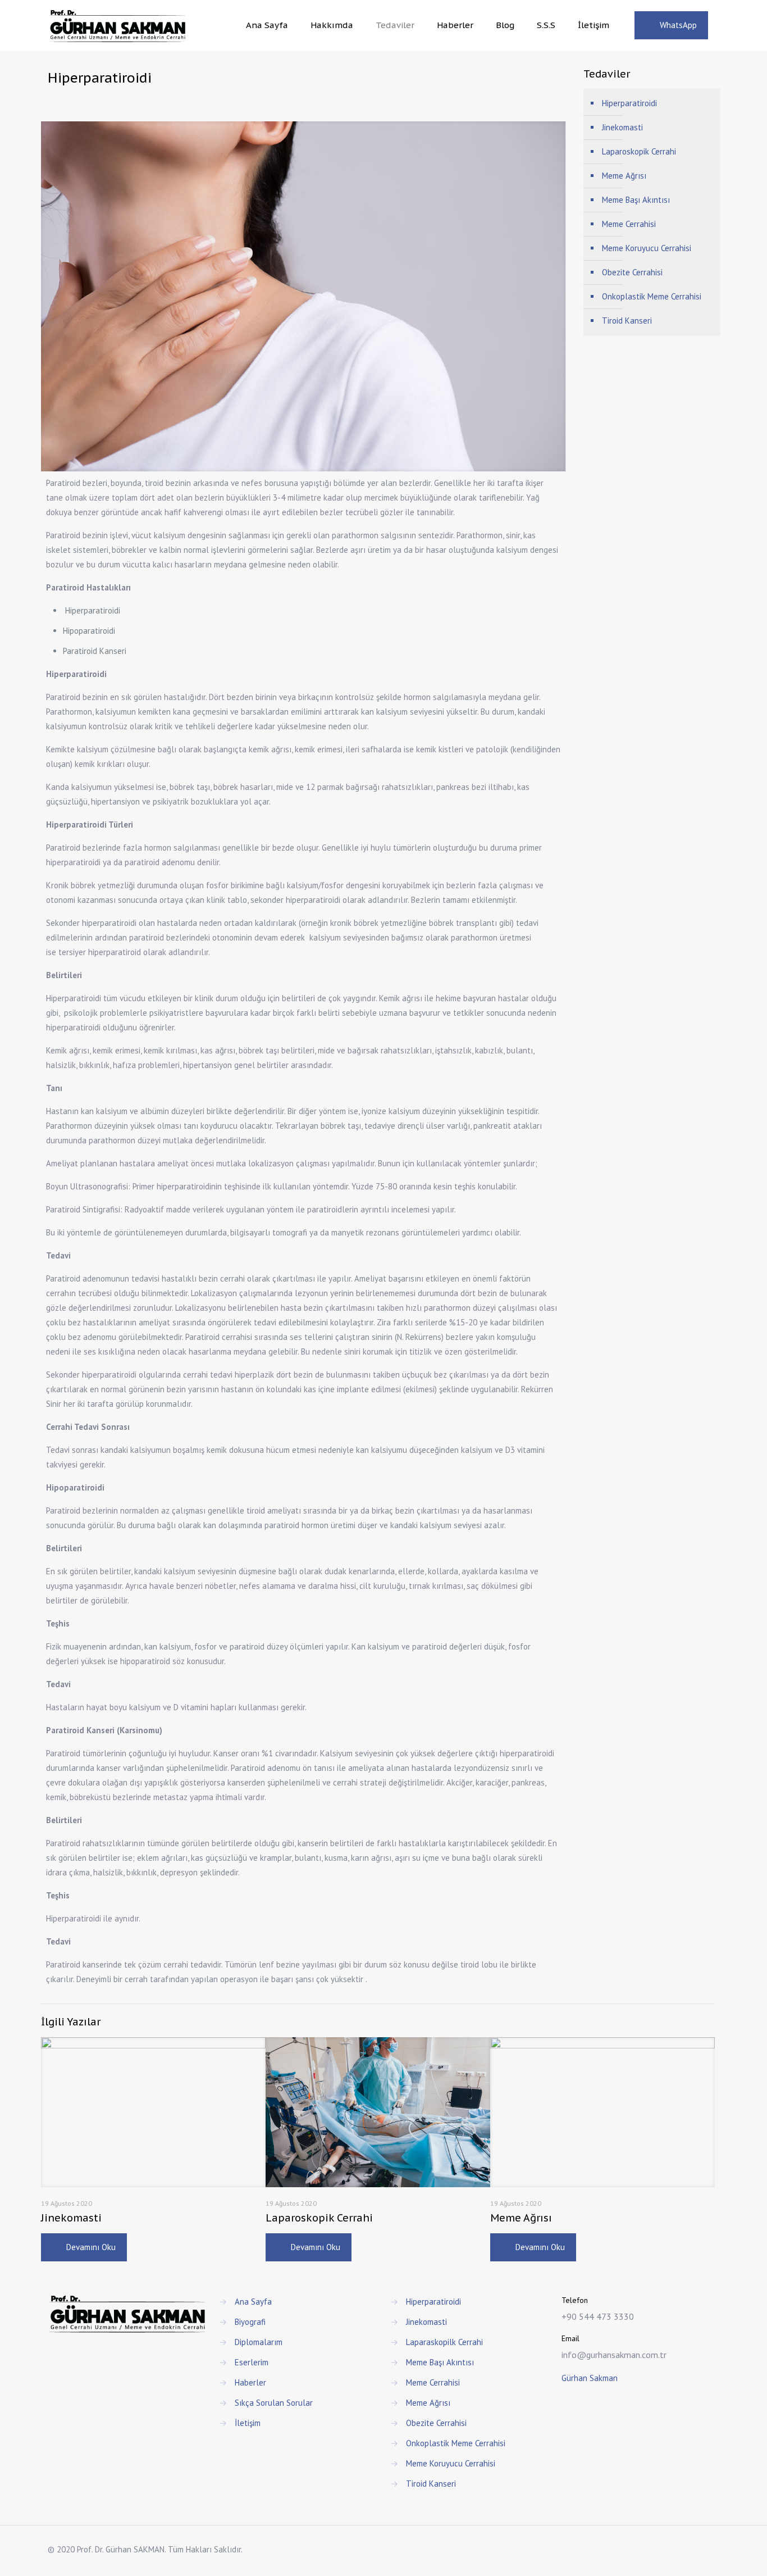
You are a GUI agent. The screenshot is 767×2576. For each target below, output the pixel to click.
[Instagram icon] (695, 2549)
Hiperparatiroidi (629, 103)
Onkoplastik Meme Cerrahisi (652, 296)
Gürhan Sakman (590, 2378)
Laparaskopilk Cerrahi (444, 2342)
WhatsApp (678, 25)
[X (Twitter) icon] (672, 2549)
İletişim (248, 2423)
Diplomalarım (259, 2342)
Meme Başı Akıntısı (636, 200)
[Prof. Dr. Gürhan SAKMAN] (117, 25)
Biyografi (250, 2322)
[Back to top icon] (715, 2545)
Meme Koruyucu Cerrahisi (647, 248)
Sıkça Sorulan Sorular (274, 2403)
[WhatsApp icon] (660, 2549)
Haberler (250, 2382)
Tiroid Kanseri (627, 321)
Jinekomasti (71, 2218)
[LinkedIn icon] (684, 2549)
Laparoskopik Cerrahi (319, 2218)
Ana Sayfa (253, 2302)
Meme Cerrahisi (629, 224)
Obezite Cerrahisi (632, 272)
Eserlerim (252, 2362)
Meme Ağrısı (521, 2218)
